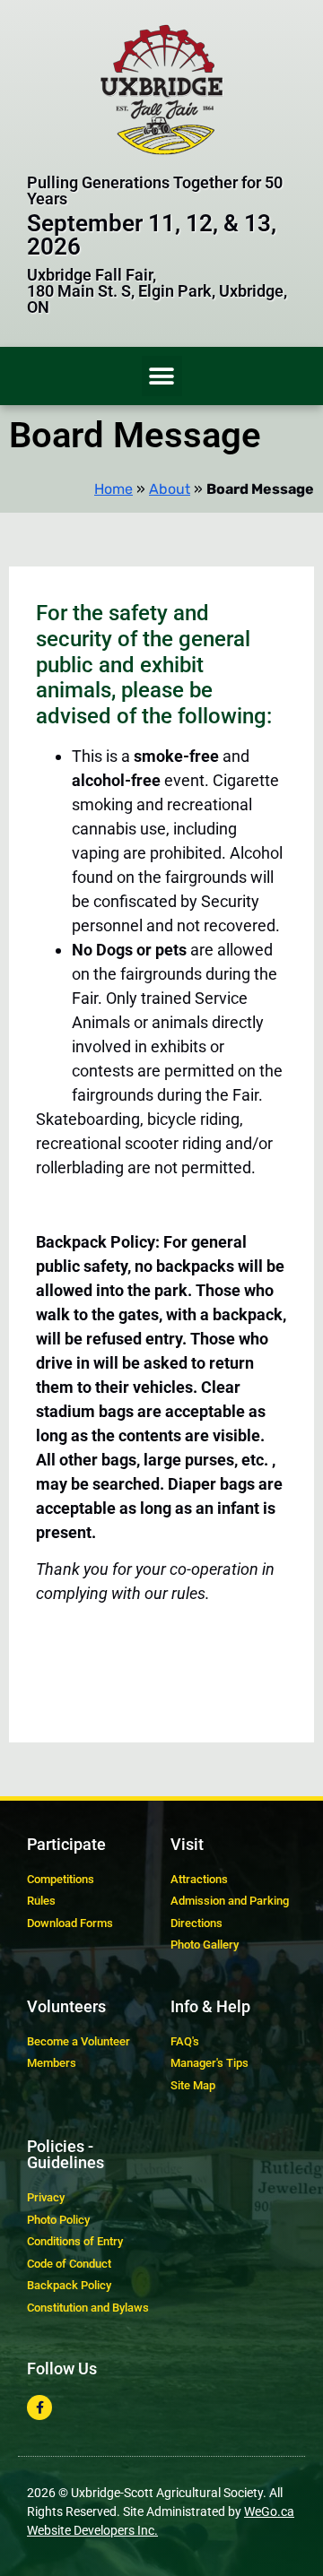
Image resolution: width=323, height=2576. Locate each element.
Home (113, 489)
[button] (162, 376)
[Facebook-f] (39, 2407)
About (170, 489)
